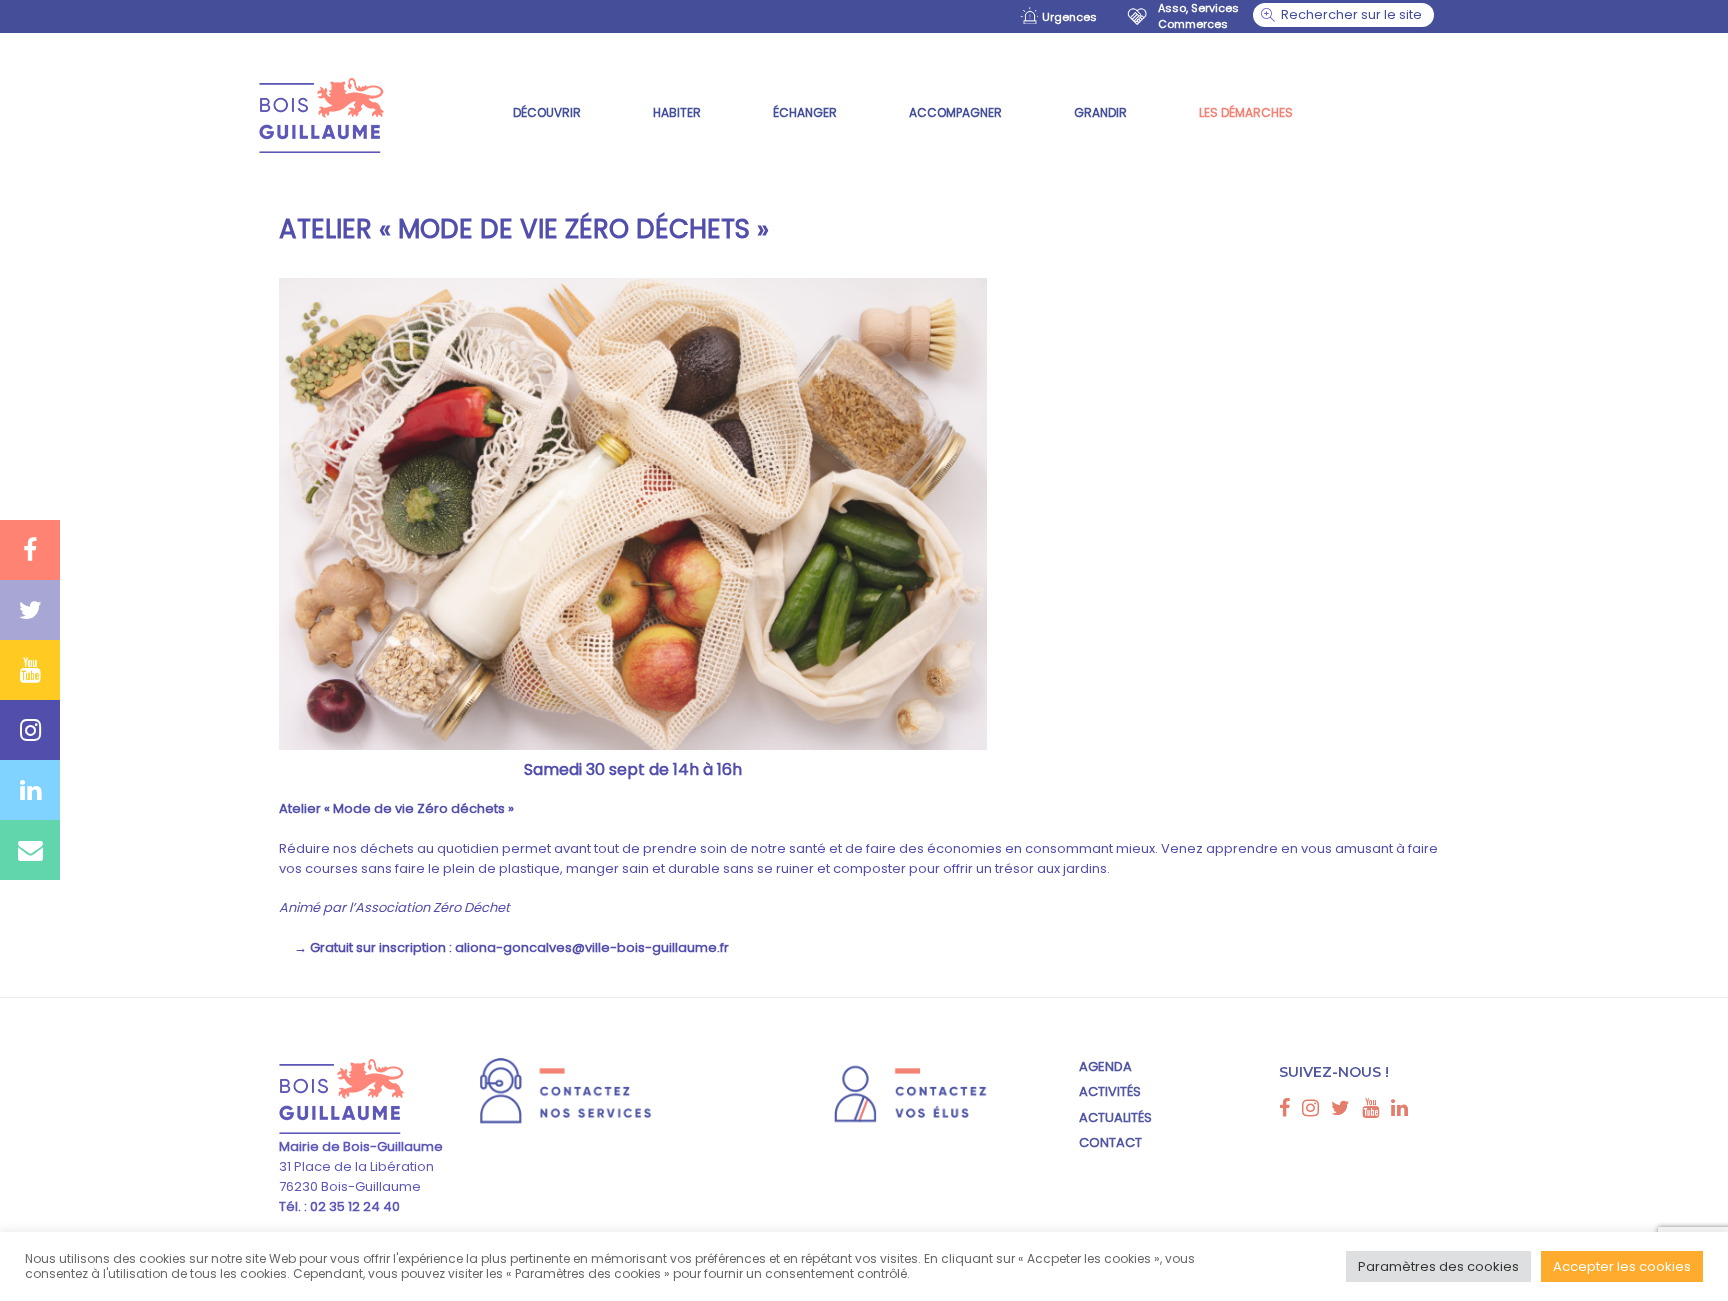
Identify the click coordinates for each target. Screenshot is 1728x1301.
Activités (1110, 1091)
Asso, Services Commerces (1198, 16)
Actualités (1115, 1117)
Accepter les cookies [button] (1622, 1266)
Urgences (1069, 17)
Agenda (1105, 1066)
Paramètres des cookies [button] (1438, 1266)
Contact (1110, 1142)
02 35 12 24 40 (353, 1206)
